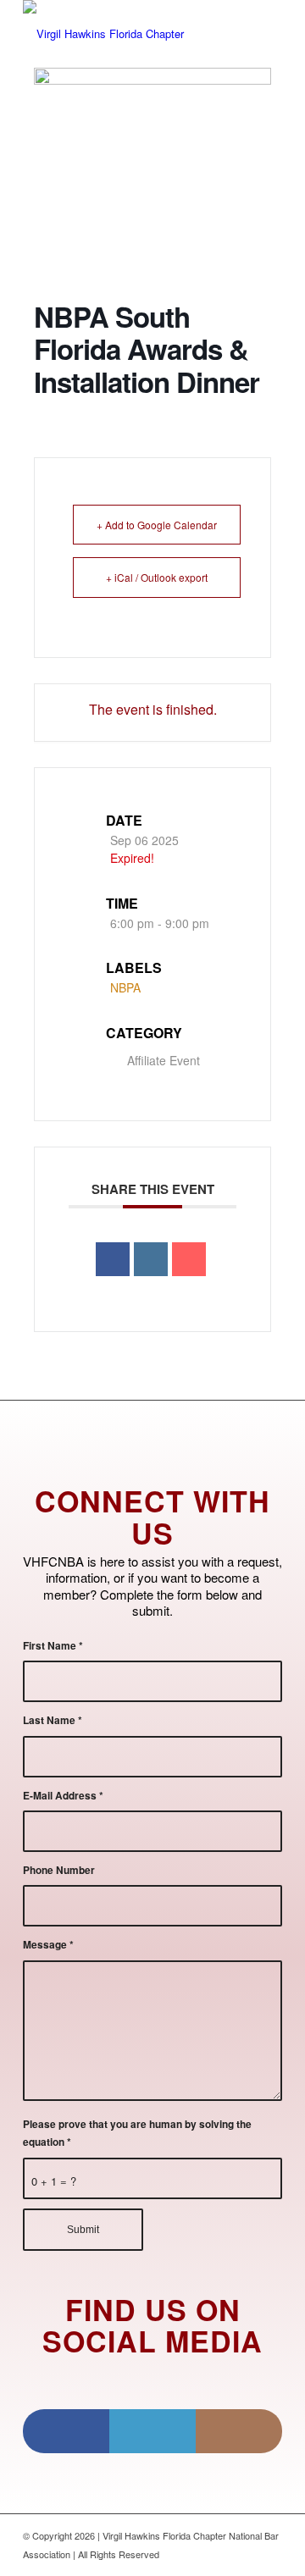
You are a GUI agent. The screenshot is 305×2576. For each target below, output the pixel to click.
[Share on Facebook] (113, 1259)
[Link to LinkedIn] (152, 2431)
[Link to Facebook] (66, 2431)
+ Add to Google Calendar (157, 525)
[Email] (189, 1259)
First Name (53, 1646)
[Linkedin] (151, 1259)
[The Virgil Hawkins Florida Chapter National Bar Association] (127, 34)
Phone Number (59, 1870)
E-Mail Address (63, 1796)
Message (48, 1945)
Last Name (53, 1720)
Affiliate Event (164, 1060)
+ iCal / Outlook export (157, 577)
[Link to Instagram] (239, 2431)
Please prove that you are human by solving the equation (137, 2133)
